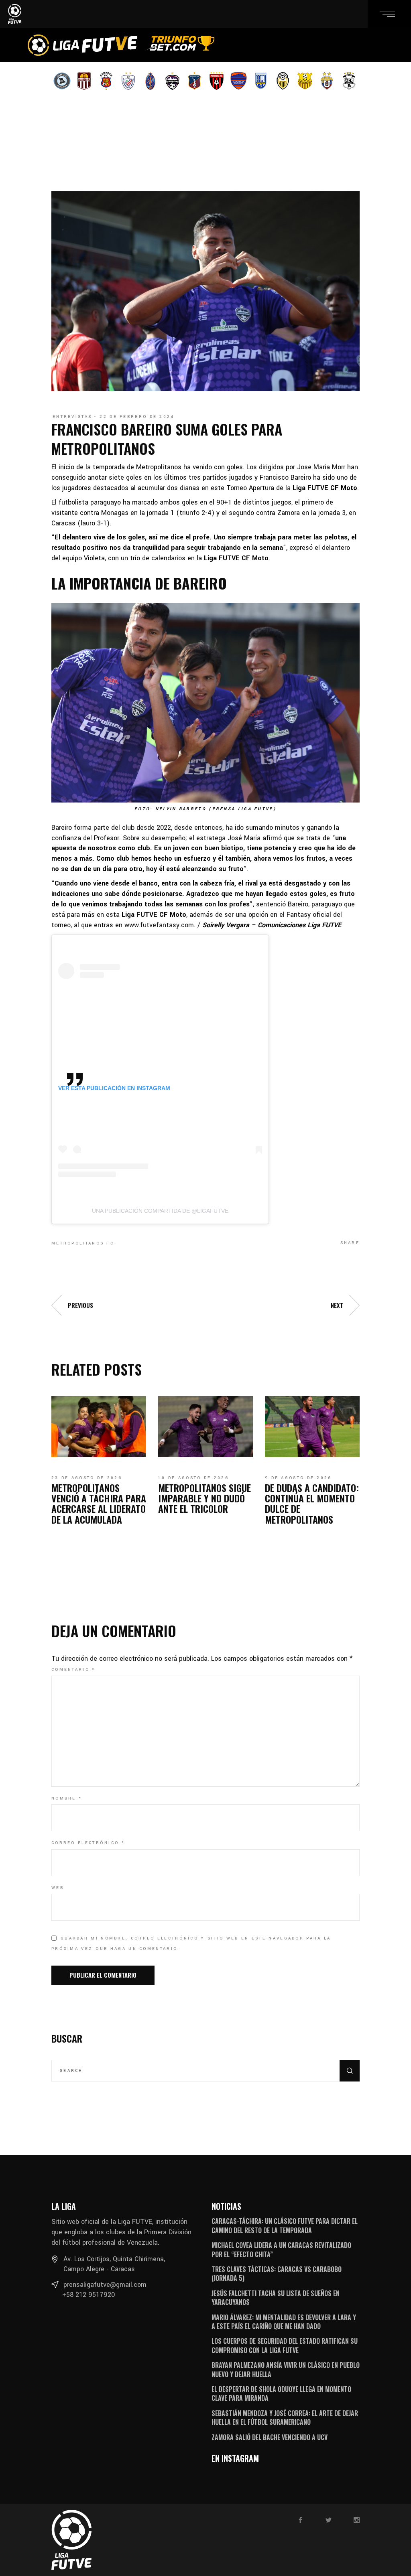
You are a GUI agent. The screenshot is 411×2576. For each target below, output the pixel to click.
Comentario (73, 1670)
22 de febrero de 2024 (137, 417)
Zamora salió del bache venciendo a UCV (270, 2437)
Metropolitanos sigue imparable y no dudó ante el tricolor (204, 1498)
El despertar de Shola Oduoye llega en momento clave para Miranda (281, 2394)
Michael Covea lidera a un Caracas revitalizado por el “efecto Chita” (281, 2250)
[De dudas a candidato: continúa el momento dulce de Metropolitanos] (312, 1427)
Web (58, 1888)
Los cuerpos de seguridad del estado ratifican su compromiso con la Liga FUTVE (285, 2345)
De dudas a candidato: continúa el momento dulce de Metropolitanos (312, 1503)
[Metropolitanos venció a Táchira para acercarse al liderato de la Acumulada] (99, 1427)
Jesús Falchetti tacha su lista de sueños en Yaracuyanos (276, 2298)
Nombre (67, 1798)
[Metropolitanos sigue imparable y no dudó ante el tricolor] (205, 1427)
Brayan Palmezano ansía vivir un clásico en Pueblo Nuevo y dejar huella (286, 2369)
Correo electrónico (88, 1843)
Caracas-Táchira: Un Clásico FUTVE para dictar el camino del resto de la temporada (285, 2225)
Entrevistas (72, 417)
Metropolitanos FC (83, 1243)
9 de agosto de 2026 (298, 1478)
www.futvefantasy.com (159, 925)
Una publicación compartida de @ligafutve (160, 1211)
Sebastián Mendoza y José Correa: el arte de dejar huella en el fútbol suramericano (285, 2418)
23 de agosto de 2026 (87, 1478)
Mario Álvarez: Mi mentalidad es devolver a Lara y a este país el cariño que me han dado (284, 2322)
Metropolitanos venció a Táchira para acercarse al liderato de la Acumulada (99, 1503)
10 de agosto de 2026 (193, 1478)
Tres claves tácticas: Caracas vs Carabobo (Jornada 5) (277, 2274)
